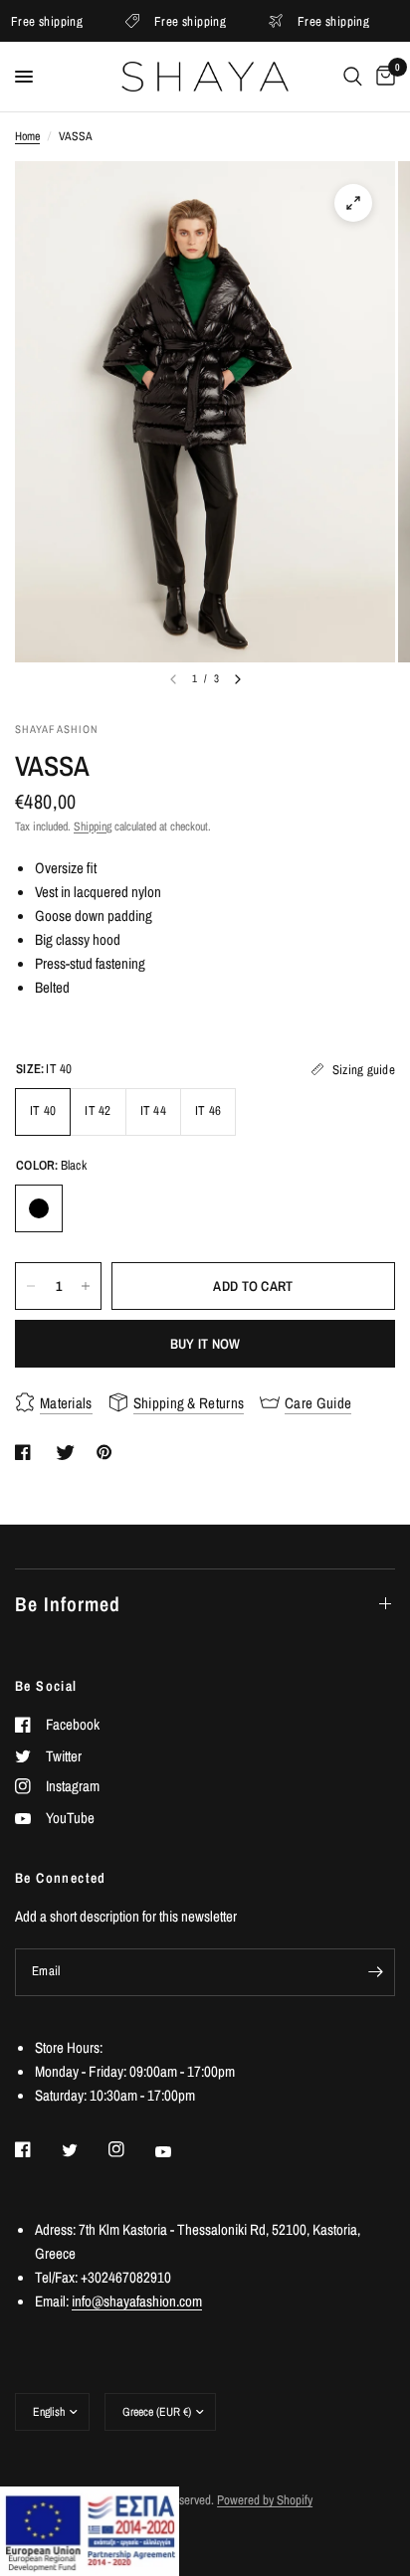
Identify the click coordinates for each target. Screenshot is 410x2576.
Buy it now (205, 1344)
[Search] (353, 77)
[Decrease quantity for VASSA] (31, 1286)
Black (39, 1208)
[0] (382, 77)
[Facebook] (37, 2149)
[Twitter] (84, 2150)
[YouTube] (177, 2151)
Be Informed (68, 1604)
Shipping (93, 827)
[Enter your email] (375, 1972)
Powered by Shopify (265, 2500)
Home (27, 136)
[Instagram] (130, 2149)
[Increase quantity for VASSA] (86, 1286)
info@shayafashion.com (137, 2301)
